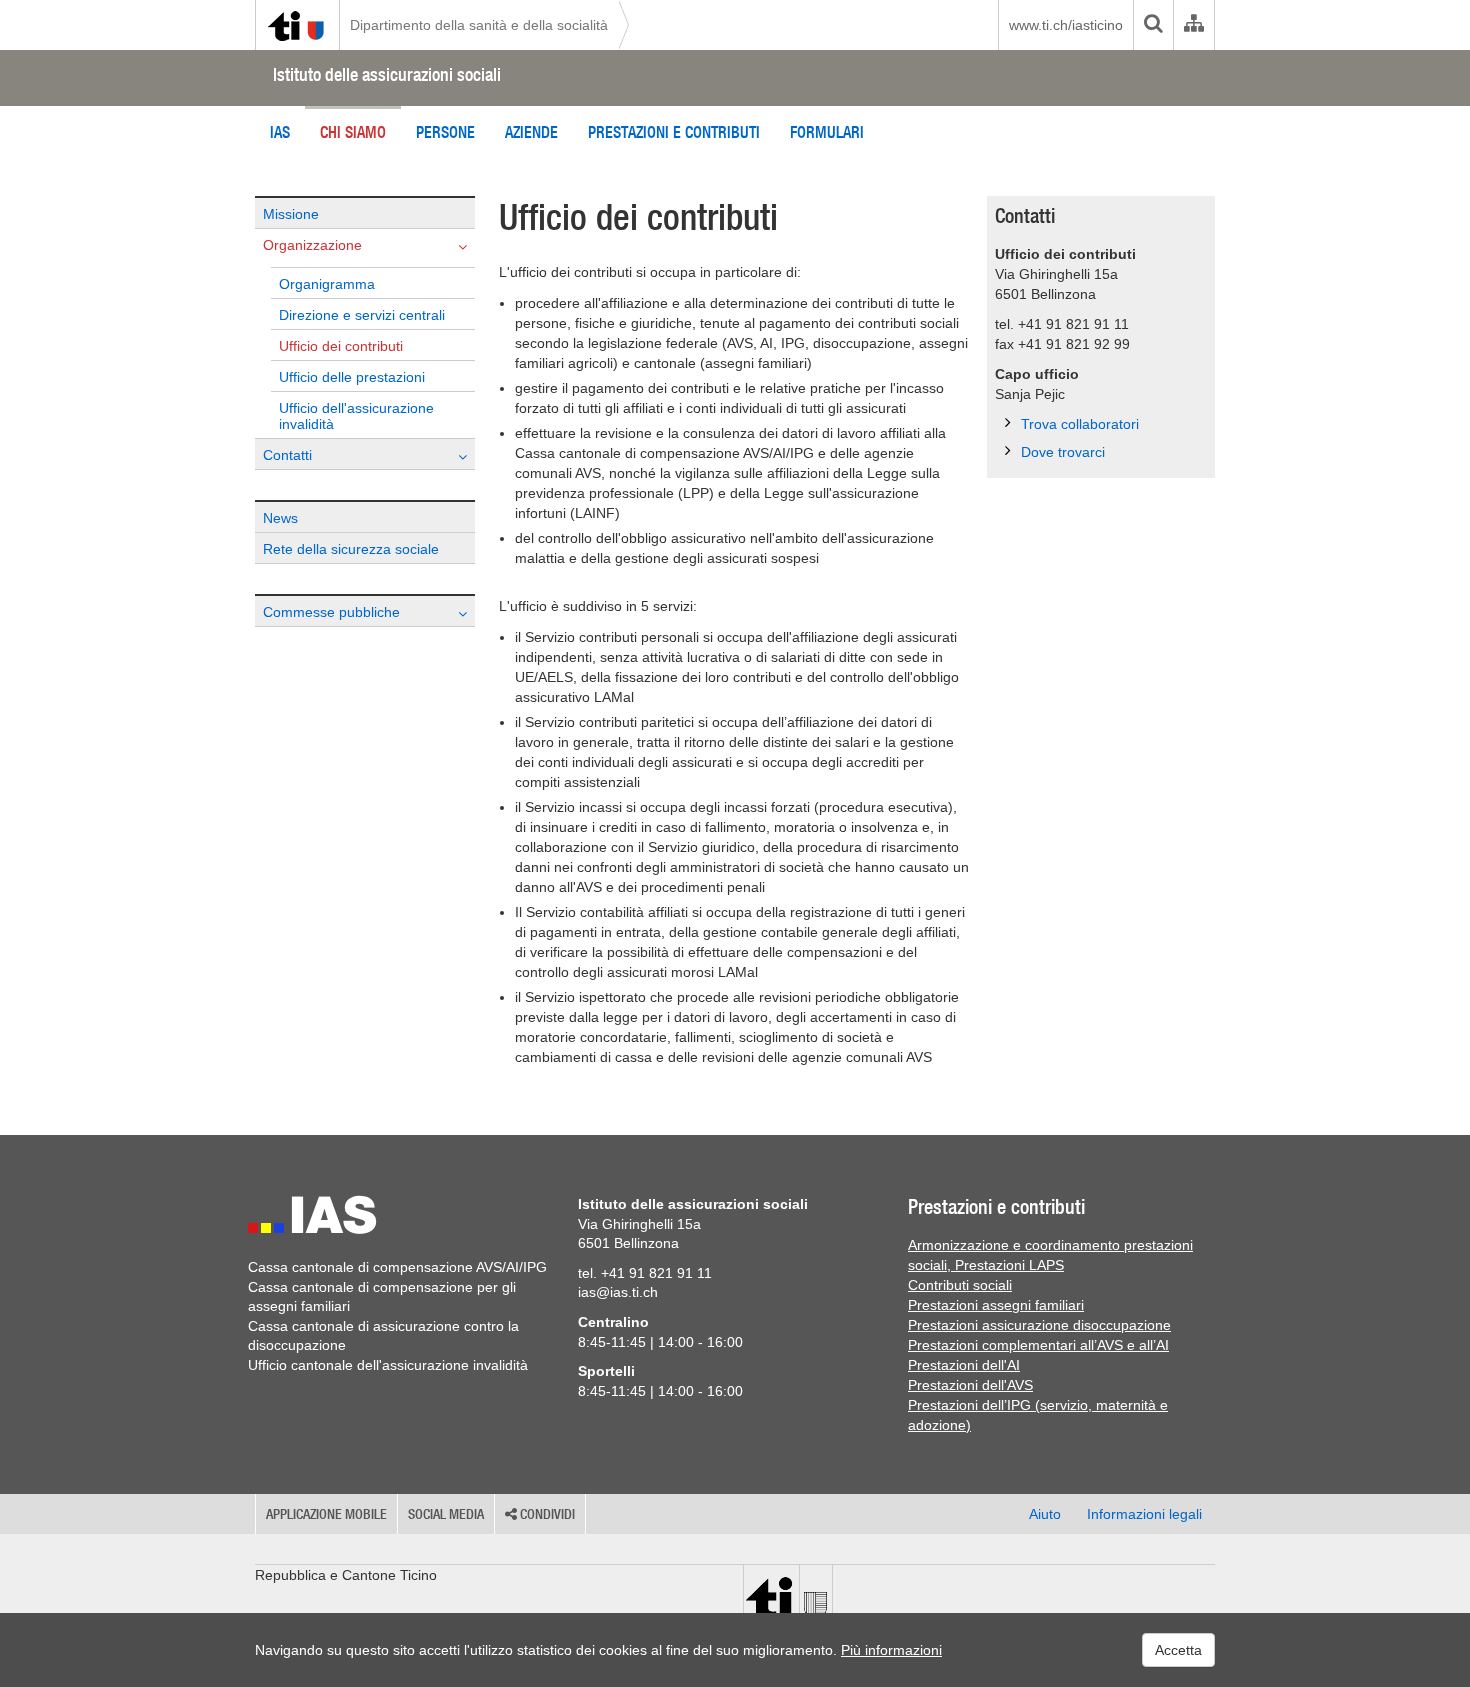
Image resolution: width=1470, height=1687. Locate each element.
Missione (291, 214)
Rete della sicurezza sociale (351, 549)
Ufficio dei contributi (341, 346)
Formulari (827, 132)
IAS (280, 132)
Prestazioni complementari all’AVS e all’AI (1038, 1345)
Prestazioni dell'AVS (970, 1385)
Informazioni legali (1144, 1514)
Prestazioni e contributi (674, 132)
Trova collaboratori (1080, 424)
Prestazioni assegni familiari (996, 1305)
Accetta (1178, 1650)
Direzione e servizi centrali (362, 315)
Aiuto (1045, 1514)
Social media (446, 1514)
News (280, 518)
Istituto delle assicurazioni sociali (387, 74)
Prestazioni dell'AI (964, 1365)
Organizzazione (312, 245)
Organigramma (327, 284)
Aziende (531, 132)
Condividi (546, 1514)
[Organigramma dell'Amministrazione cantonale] (1193, 25)
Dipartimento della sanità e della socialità (479, 25)
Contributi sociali (960, 1285)
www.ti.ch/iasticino (1066, 25)
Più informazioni (891, 1650)
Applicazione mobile (326, 1514)
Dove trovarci (1063, 452)
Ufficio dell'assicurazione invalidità (356, 416)
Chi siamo (353, 132)
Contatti (287, 455)
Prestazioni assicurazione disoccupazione (1039, 1325)
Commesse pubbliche (331, 612)
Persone (445, 132)
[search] (1153, 25)
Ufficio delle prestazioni (352, 377)
